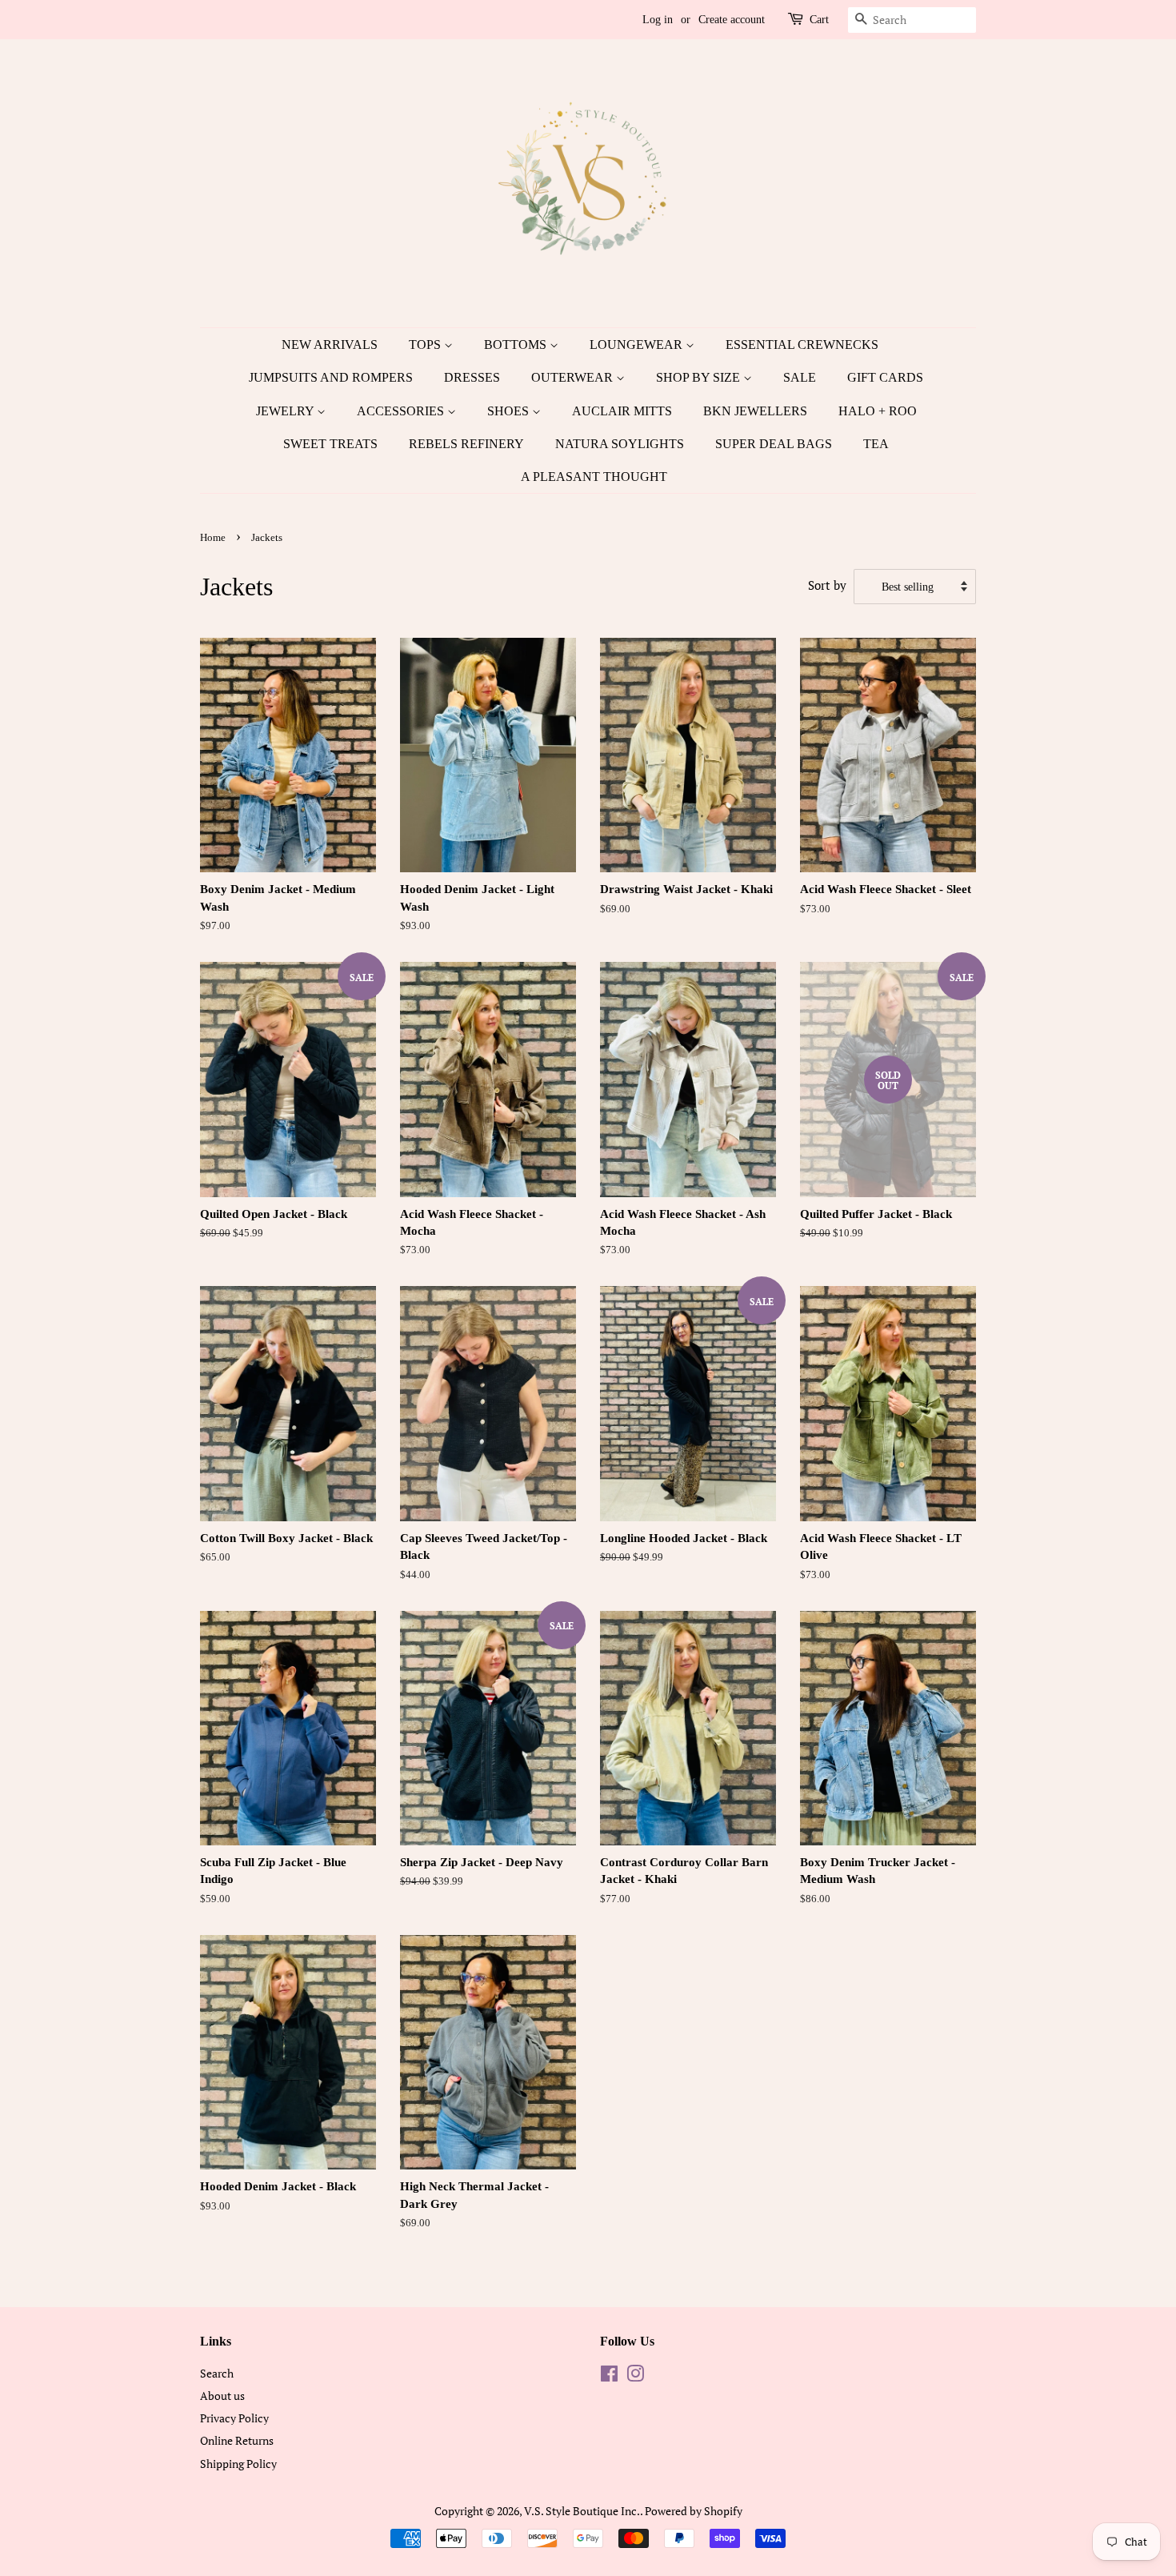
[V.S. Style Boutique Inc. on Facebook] (609, 2376)
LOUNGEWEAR (638, 345)
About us (222, 2396)
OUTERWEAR (574, 377)
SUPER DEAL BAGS (774, 444)
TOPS (426, 345)
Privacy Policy (234, 2418)
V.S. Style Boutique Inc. (582, 2511)
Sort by (827, 585)
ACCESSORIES (402, 411)
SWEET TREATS (330, 444)
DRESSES (472, 377)
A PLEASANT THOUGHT (594, 477)
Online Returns (237, 2440)
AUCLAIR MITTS (622, 411)
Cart (819, 20)
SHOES (510, 411)
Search (217, 2373)
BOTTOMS (517, 345)
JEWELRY (286, 411)
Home (213, 538)
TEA (876, 444)
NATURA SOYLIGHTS (620, 444)
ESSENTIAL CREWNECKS (802, 345)
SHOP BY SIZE (700, 377)
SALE (800, 377)
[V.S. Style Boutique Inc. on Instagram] (635, 2376)
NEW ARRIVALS (330, 345)
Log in (658, 20)
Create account (732, 20)
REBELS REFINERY (466, 444)
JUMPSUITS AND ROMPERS (331, 377)
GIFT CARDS (885, 377)
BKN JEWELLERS (755, 411)
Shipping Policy (238, 2464)
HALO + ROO (878, 411)
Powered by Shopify (694, 2511)
